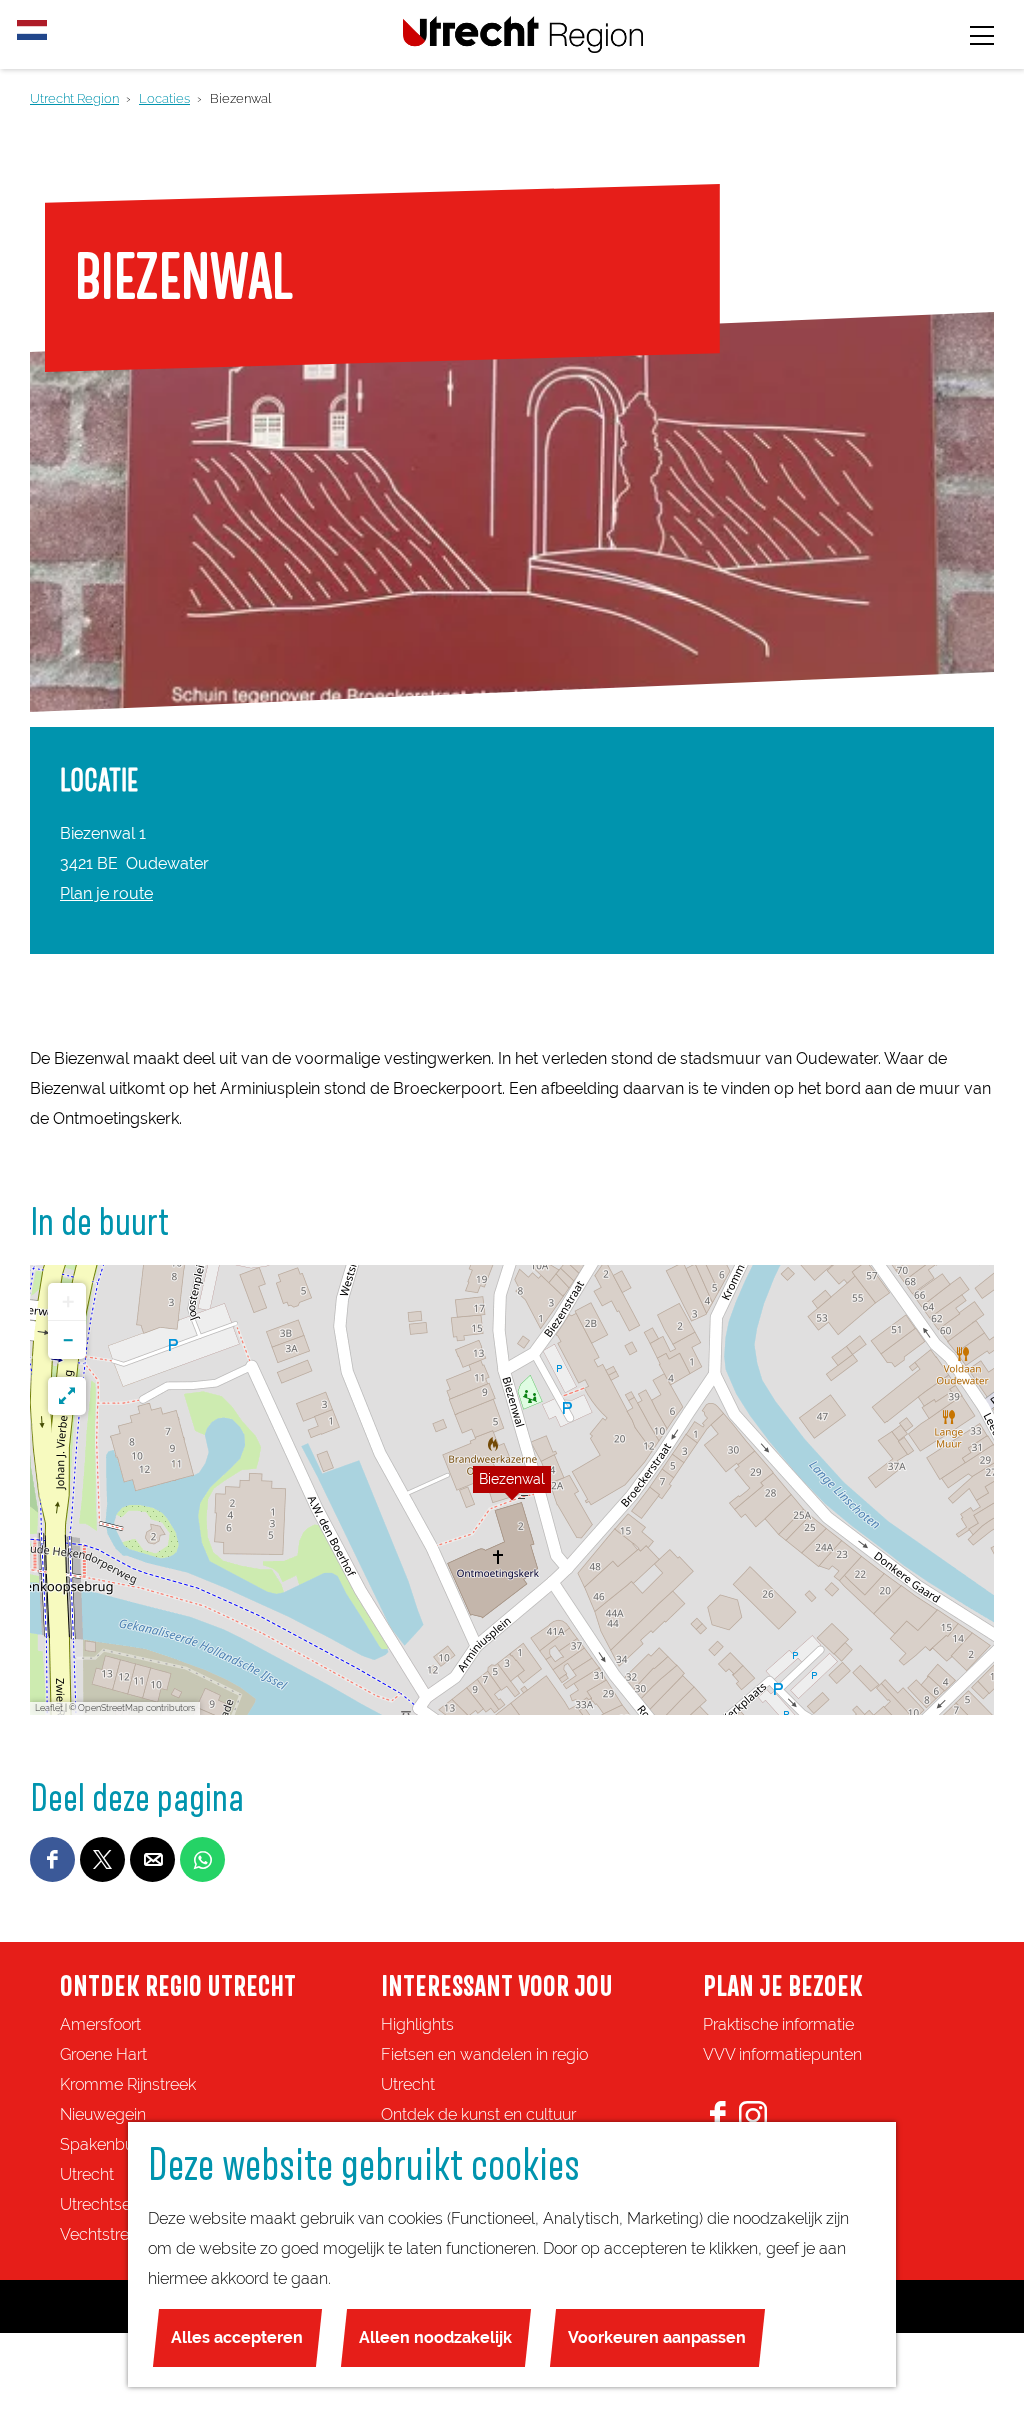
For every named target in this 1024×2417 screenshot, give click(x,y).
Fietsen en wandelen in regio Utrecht (484, 2069)
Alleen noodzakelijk (435, 2337)
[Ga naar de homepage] (523, 34)
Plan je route (106, 893)
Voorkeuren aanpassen (657, 2337)
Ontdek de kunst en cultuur (478, 2114)
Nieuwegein (103, 2114)
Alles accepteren (237, 2337)
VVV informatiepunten (782, 2054)
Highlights (417, 2024)
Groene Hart (103, 2054)
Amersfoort (100, 2024)
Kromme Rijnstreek (128, 2084)
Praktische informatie (778, 2024)
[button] (512, 1490)
